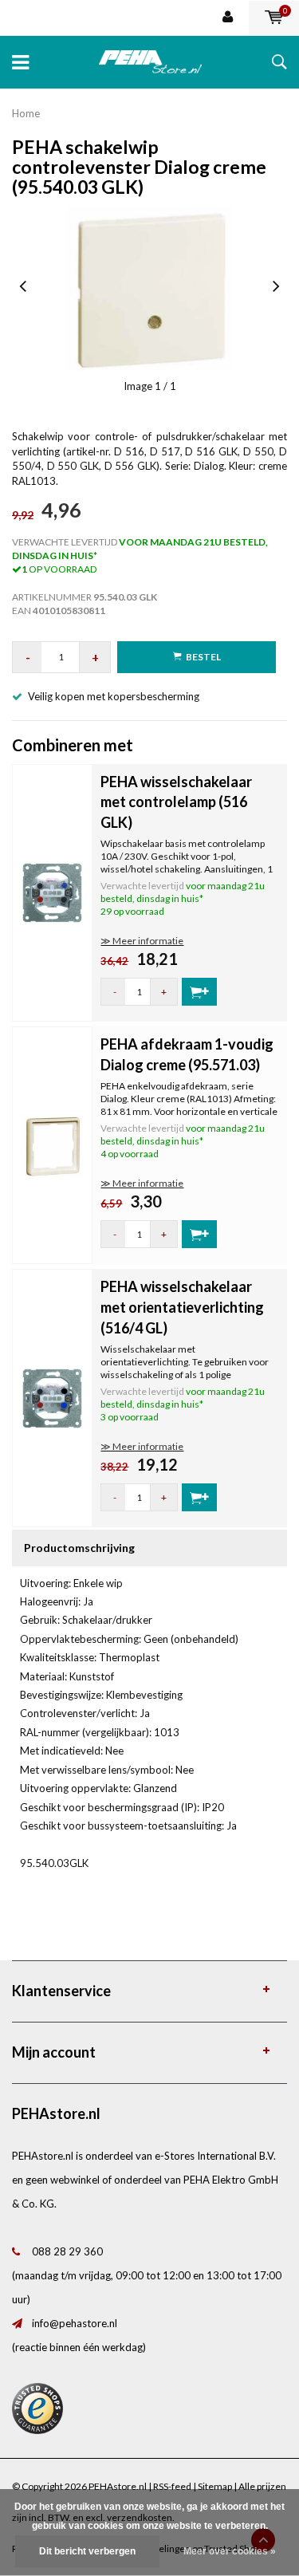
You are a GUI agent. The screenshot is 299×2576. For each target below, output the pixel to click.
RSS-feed (172, 2486)
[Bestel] (199, 992)
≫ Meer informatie (142, 941)
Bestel (203, 657)
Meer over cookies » (230, 2551)
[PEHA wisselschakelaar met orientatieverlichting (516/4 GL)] (52, 1397)
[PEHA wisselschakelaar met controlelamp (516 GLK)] (52, 892)
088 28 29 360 (67, 2251)
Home (26, 113)
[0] (274, 18)
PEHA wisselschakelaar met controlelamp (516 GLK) (176, 802)
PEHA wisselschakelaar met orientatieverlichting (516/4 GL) (182, 1307)
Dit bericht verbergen (87, 2551)
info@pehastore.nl (75, 2323)
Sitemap (215, 2486)
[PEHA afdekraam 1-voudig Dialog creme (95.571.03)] (52, 1144)
